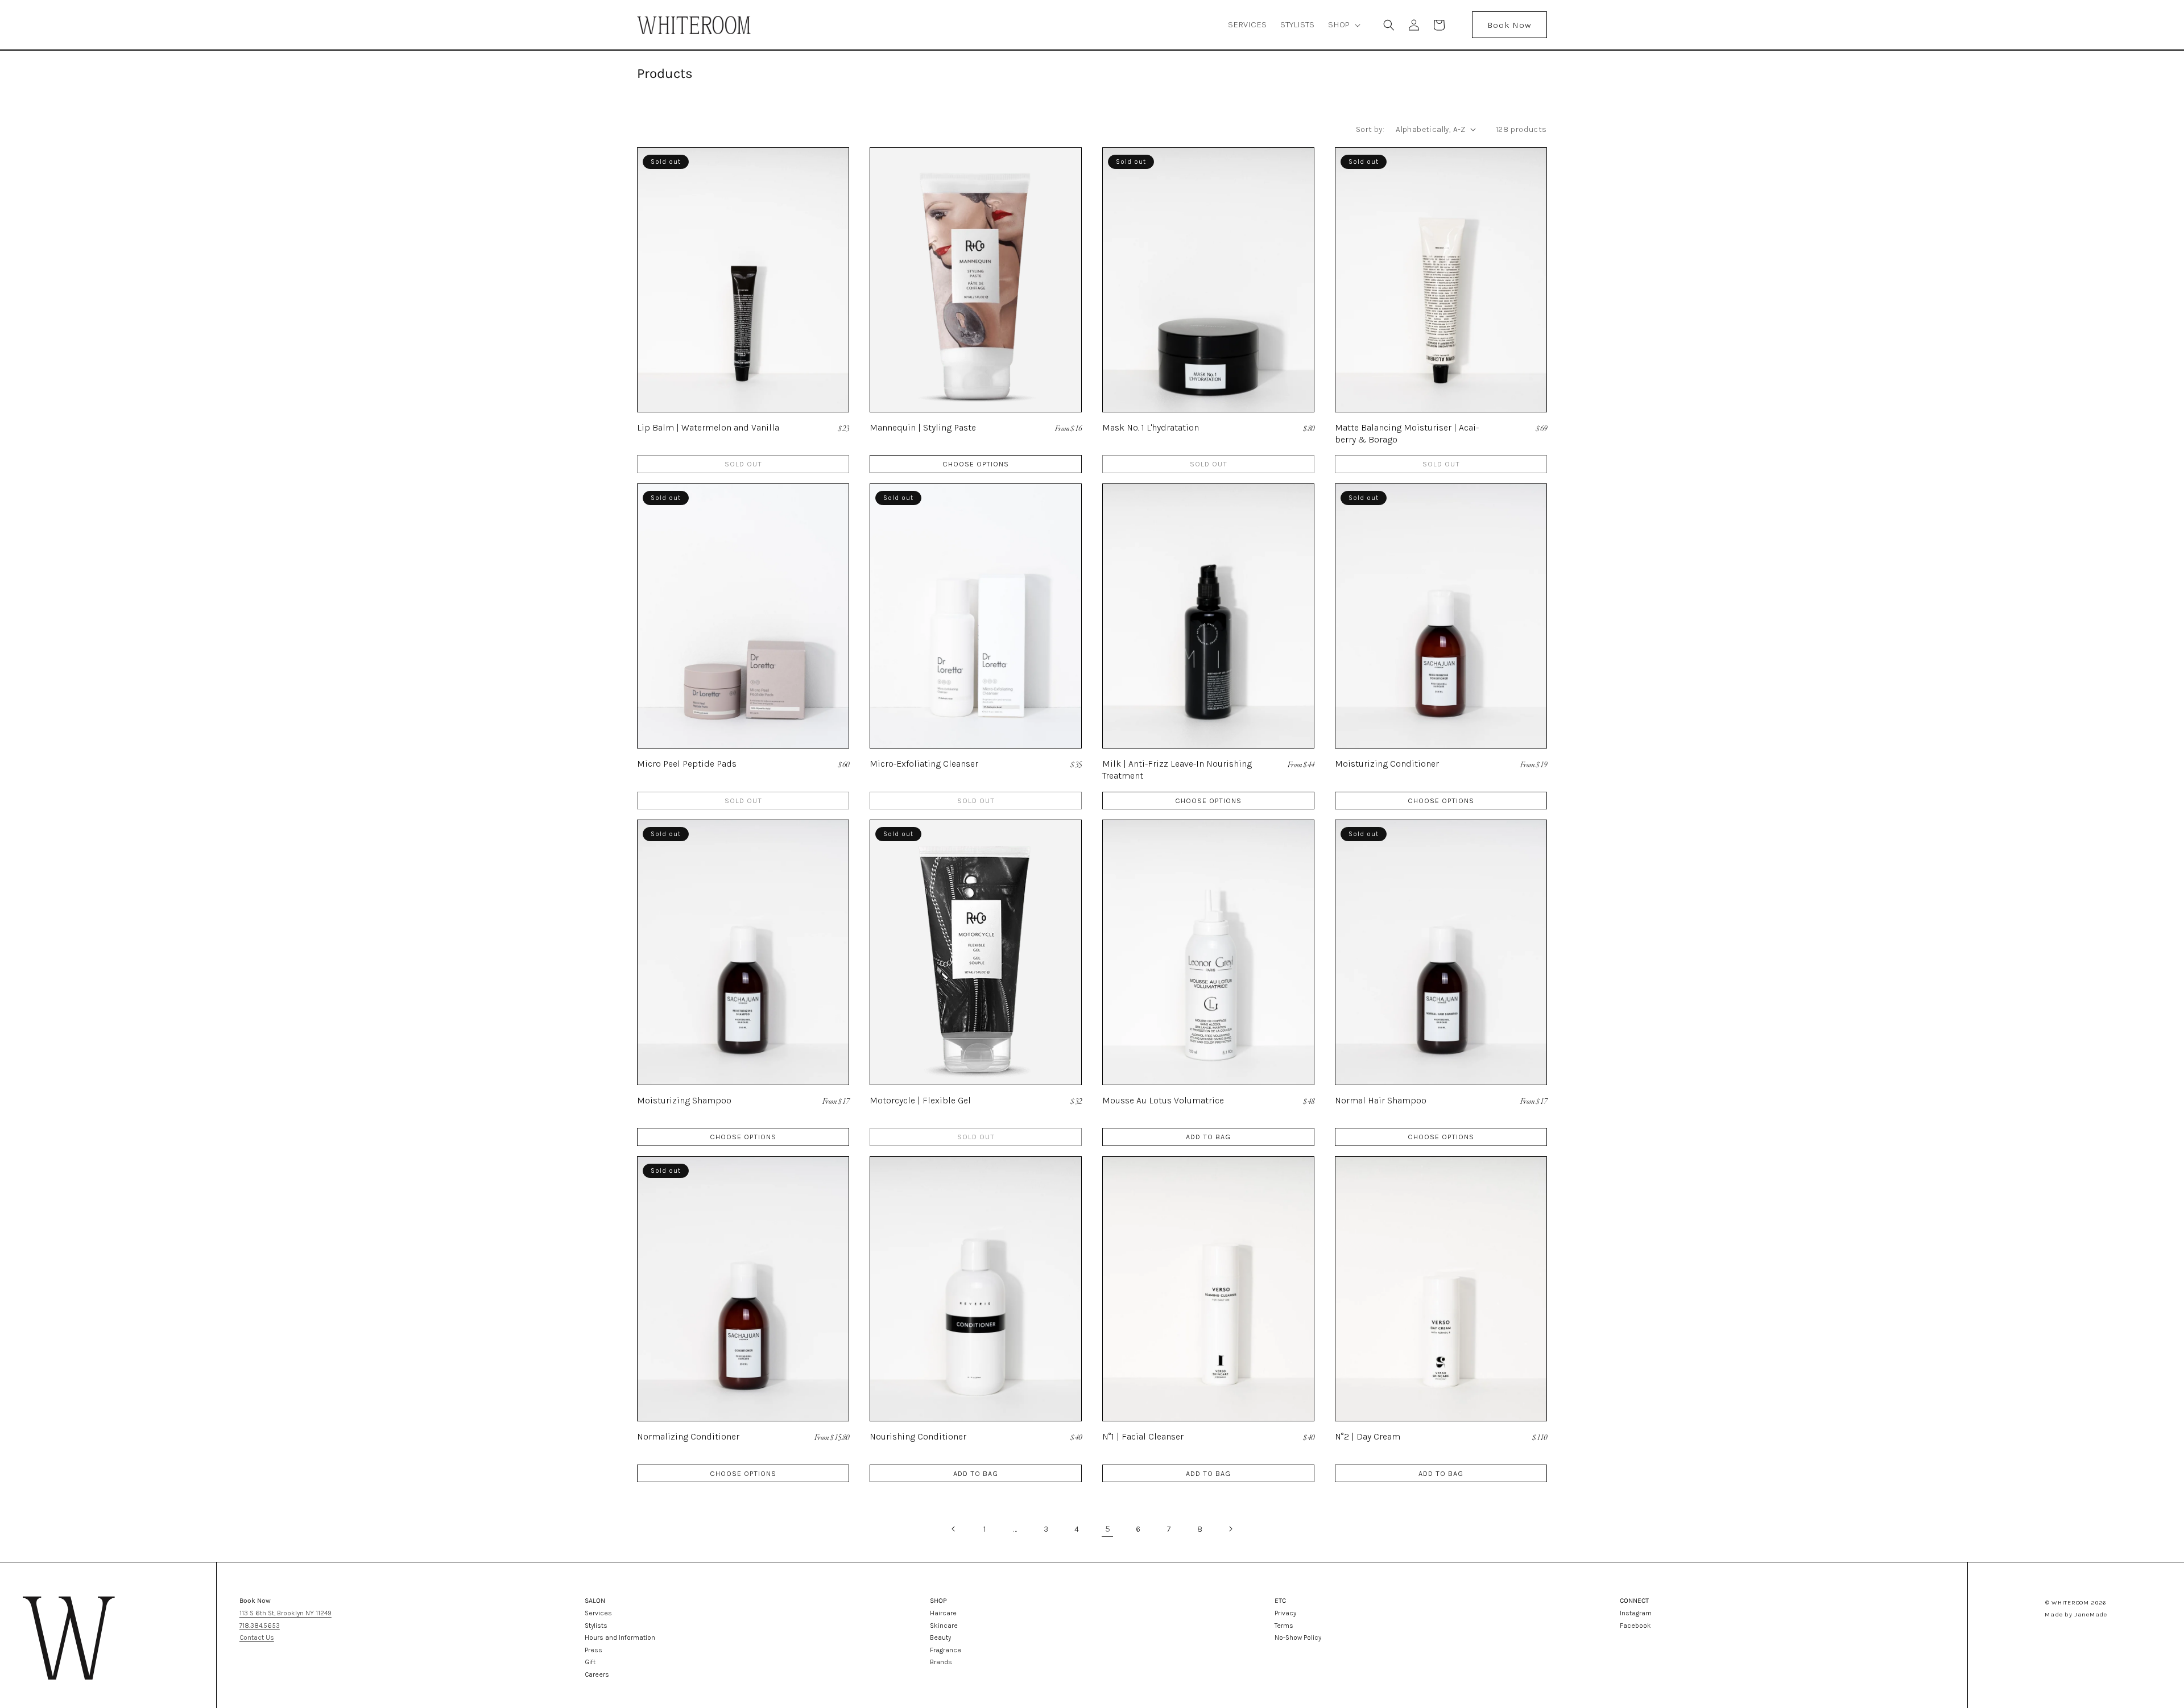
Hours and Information (620, 1637)
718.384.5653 (260, 1626)
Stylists (596, 1626)
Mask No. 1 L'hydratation (1151, 427)
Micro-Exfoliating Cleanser (924, 764)
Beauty (940, 1637)
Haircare (943, 1613)
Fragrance (946, 1650)
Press (593, 1650)
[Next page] (1230, 1529)
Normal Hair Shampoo (1381, 1100)
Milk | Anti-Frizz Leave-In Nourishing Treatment (1177, 770)
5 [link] (1108, 1529)
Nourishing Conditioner (918, 1436)
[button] (1343, 25)
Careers (597, 1674)
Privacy (1285, 1613)
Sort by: (1370, 129)
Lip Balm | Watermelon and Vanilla (708, 427)
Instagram (1636, 1613)
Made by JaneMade (2076, 1614)
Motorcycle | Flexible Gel (920, 1100)
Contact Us (257, 1637)
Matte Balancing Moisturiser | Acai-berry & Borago (1407, 433)
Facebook (1635, 1626)
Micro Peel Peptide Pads (687, 764)
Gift (590, 1662)
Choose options (976, 464)
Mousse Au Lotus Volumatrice (1163, 1100)
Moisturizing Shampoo (684, 1100)
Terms (1284, 1626)
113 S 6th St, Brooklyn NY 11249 (286, 1613)
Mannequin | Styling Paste (923, 427)
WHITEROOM (2070, 1602)
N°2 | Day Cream (1368, 1436)
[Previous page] (954, 1529)
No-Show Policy (1298, 1637)
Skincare (944, 1626)
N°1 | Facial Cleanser (1143, 1436)
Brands (941, 1662)
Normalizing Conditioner (688, 1436)
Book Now (1509, 25)
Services (598, 1613)
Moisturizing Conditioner (1387, 764)
